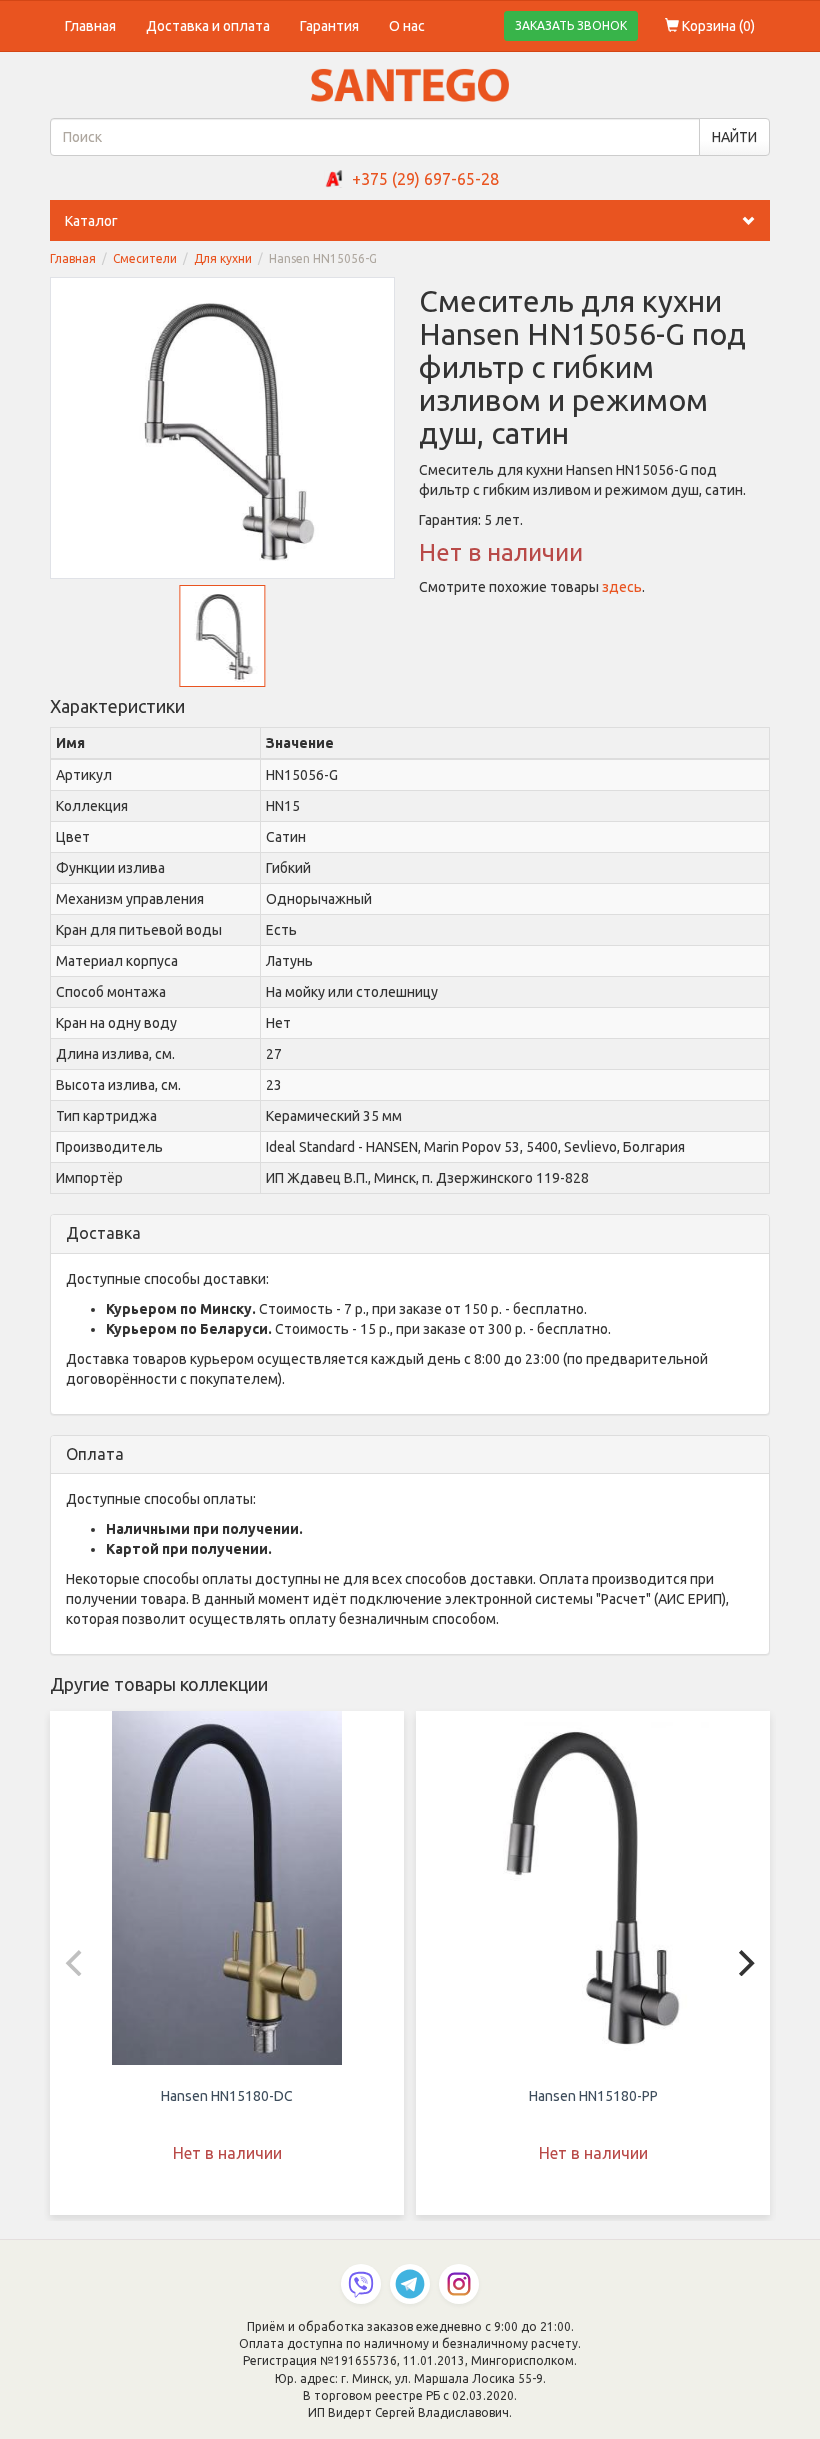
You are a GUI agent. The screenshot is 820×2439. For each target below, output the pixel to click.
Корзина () (717, 26)
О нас (407, 26)
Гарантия (329, 26)
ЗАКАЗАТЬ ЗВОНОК (571, 25)
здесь (622, 587)
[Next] (744, 1963)
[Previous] (76, 1963)
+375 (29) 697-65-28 (425, 179)
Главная (90, 26)
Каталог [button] (91, 221)
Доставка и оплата (208, 26)
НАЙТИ (734, 137)
